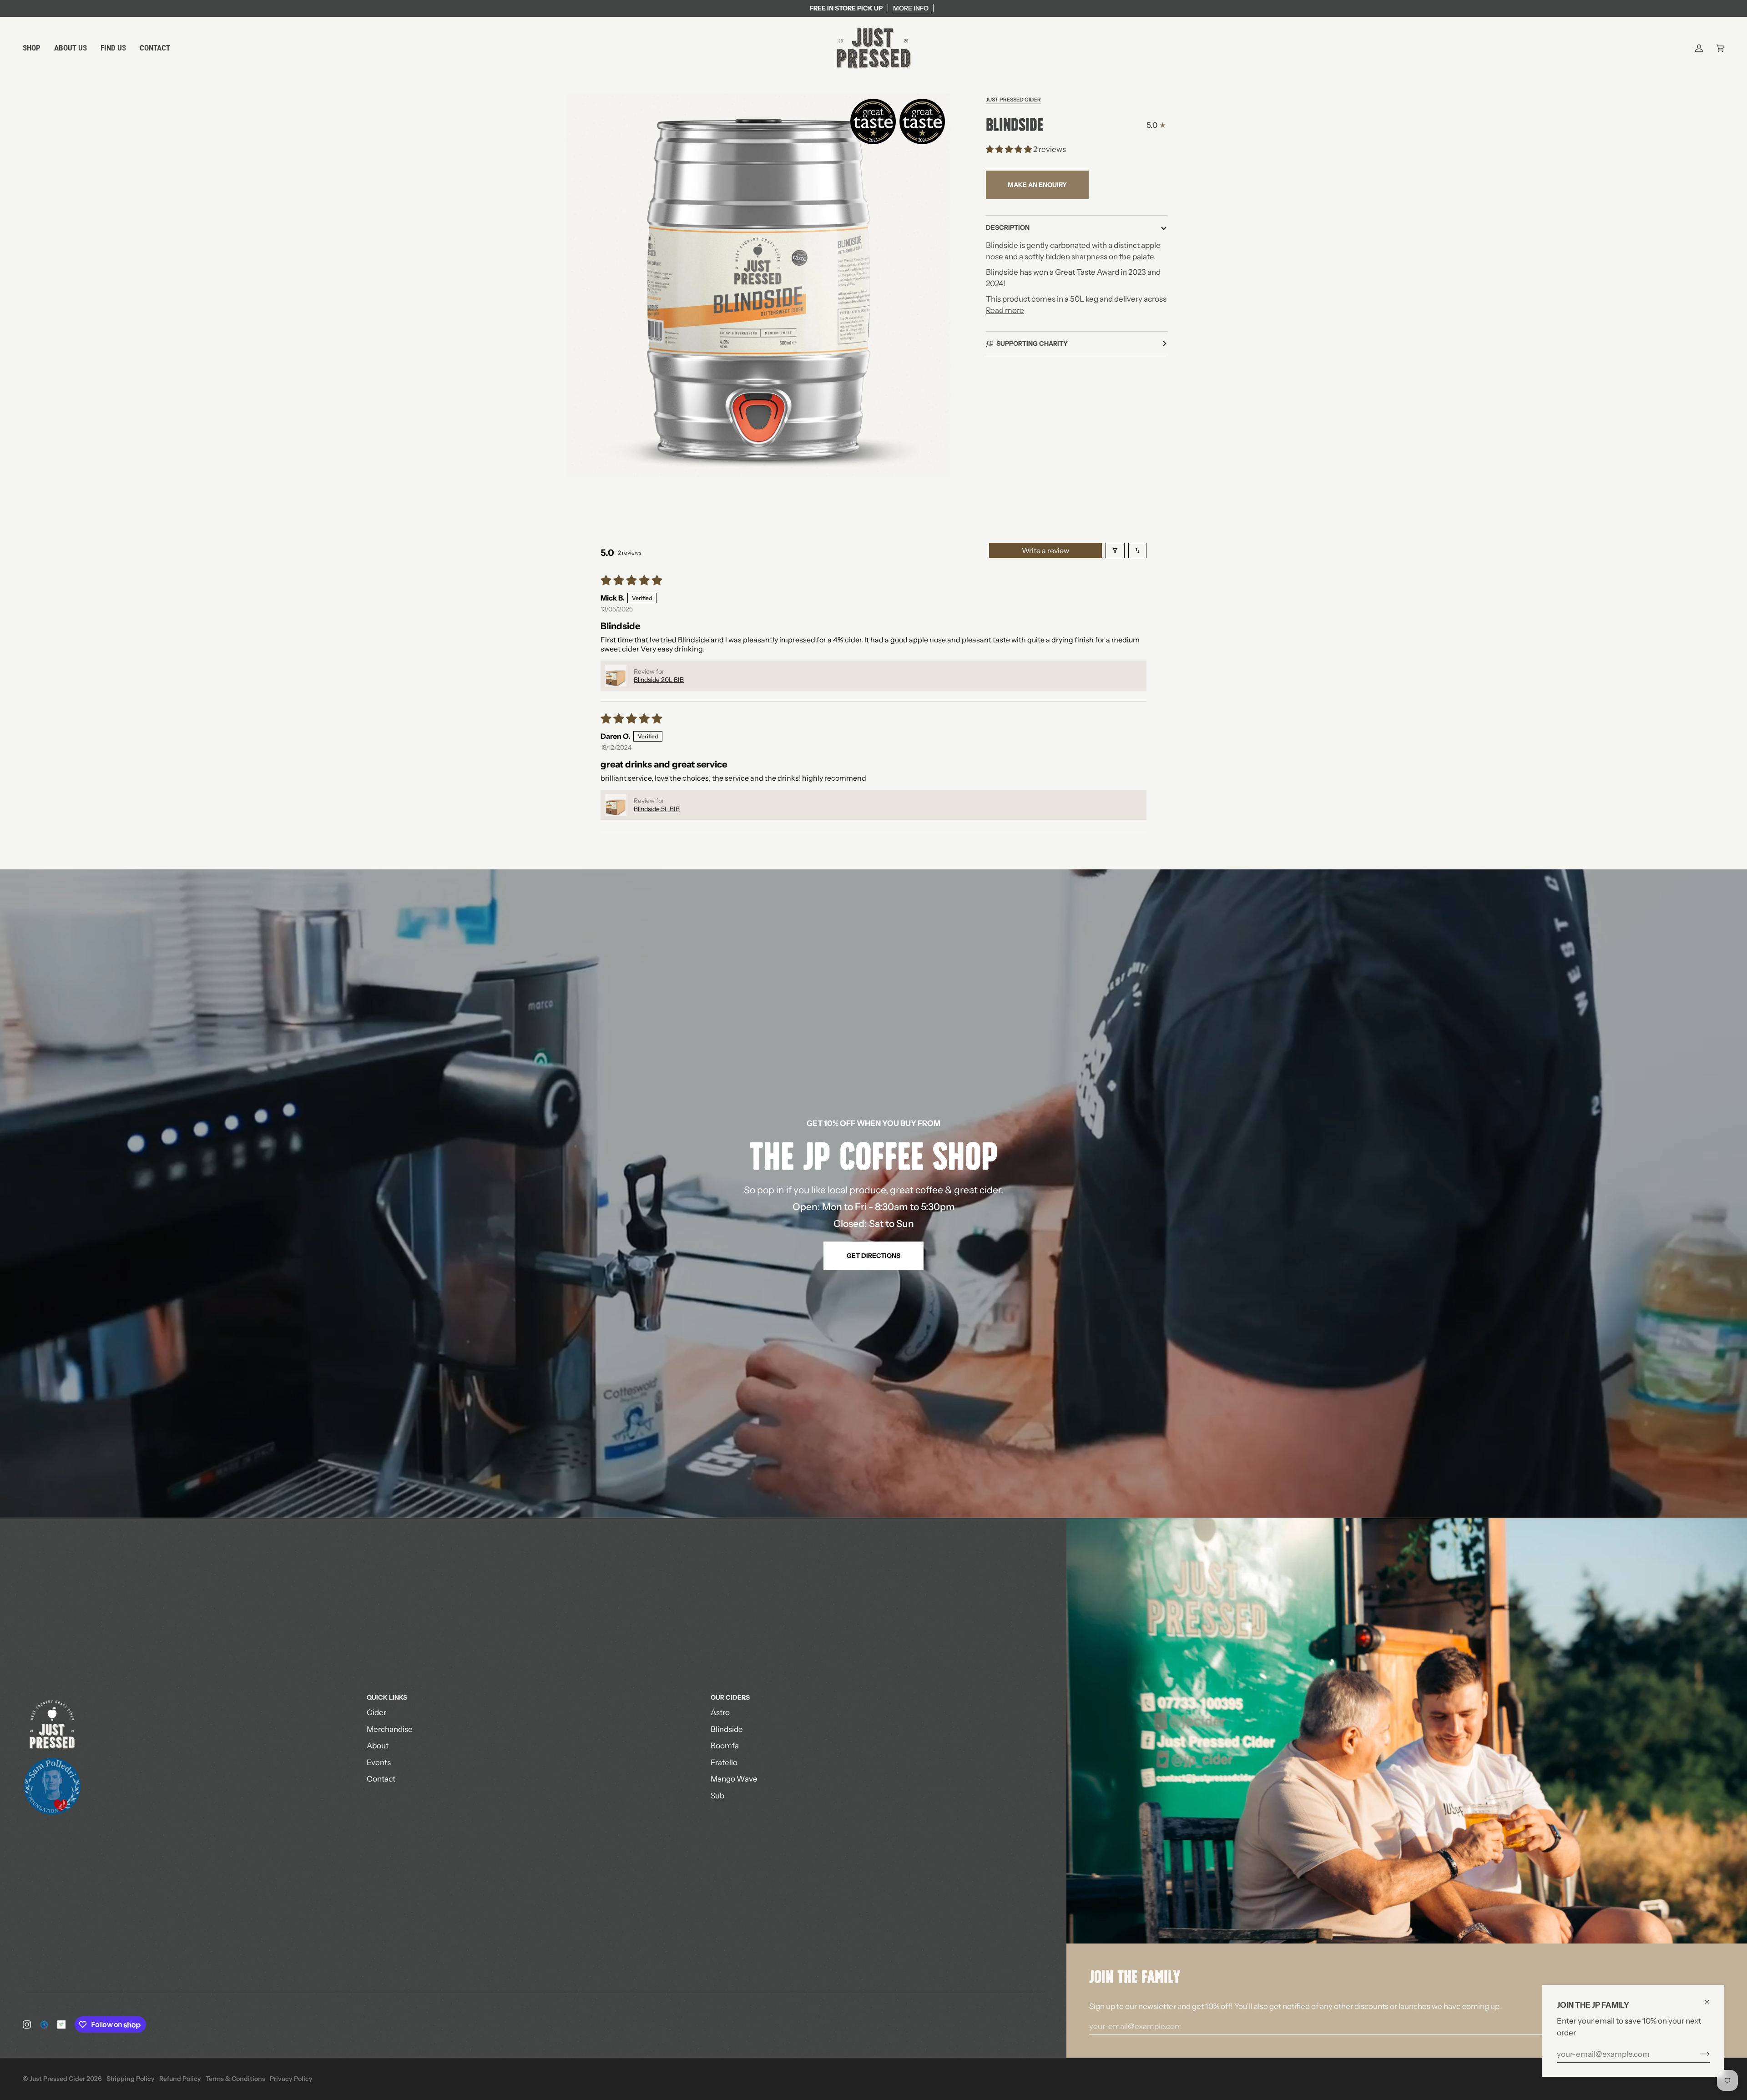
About (378, 1746)
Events (379, 1762)
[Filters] (1115, 550)
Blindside (727, 1729)
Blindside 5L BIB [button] (657, 809)
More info (911, 8)
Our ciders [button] (730, 1697)
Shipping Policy (131, 2079)
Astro (720, 1712)
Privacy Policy (291, 2079)
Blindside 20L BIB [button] (659, 680)
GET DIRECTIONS (873, 1256)
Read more (1005, 310)
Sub (717, 1796)
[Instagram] (27, 2024)
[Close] (1711, 1998)
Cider (376, 1712)
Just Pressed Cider (1013, 100)
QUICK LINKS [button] (387, 1697)
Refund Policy (180, 2079)
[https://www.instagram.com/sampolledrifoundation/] (44, 2024)
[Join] (1698, 2054)
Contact (381, 1779)
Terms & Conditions (235, 2079)
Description (1008, 227)
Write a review (1045, 550)
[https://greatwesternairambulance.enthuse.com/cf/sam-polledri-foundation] (61, 2024)
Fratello (724, 1762)
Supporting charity (1032, 343)
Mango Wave (734, 1779)
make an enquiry (1037, 185)
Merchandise (390, 1729)
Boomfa (725, 1746)
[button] (35, 48)
